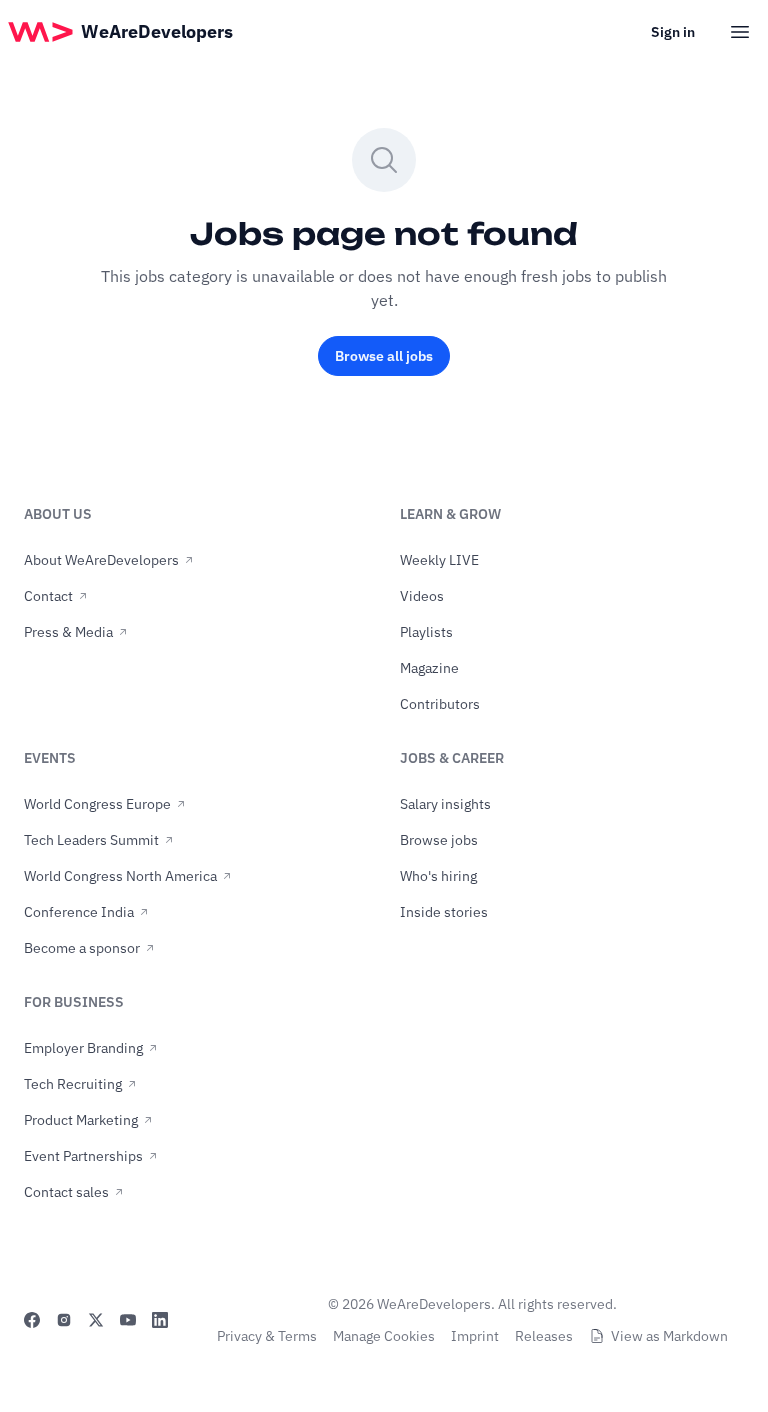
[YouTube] (128, 1320)
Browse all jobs (384, 356)
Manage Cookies (384, 1336)
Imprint (475, 1336)
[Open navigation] (740, 32)
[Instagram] (64, 1320)
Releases (544, 1336)
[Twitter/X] (96, 1320)
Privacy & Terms (267, 1336)
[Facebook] (32, 1320)
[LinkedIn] (160, 1320)
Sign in (673, 32)
